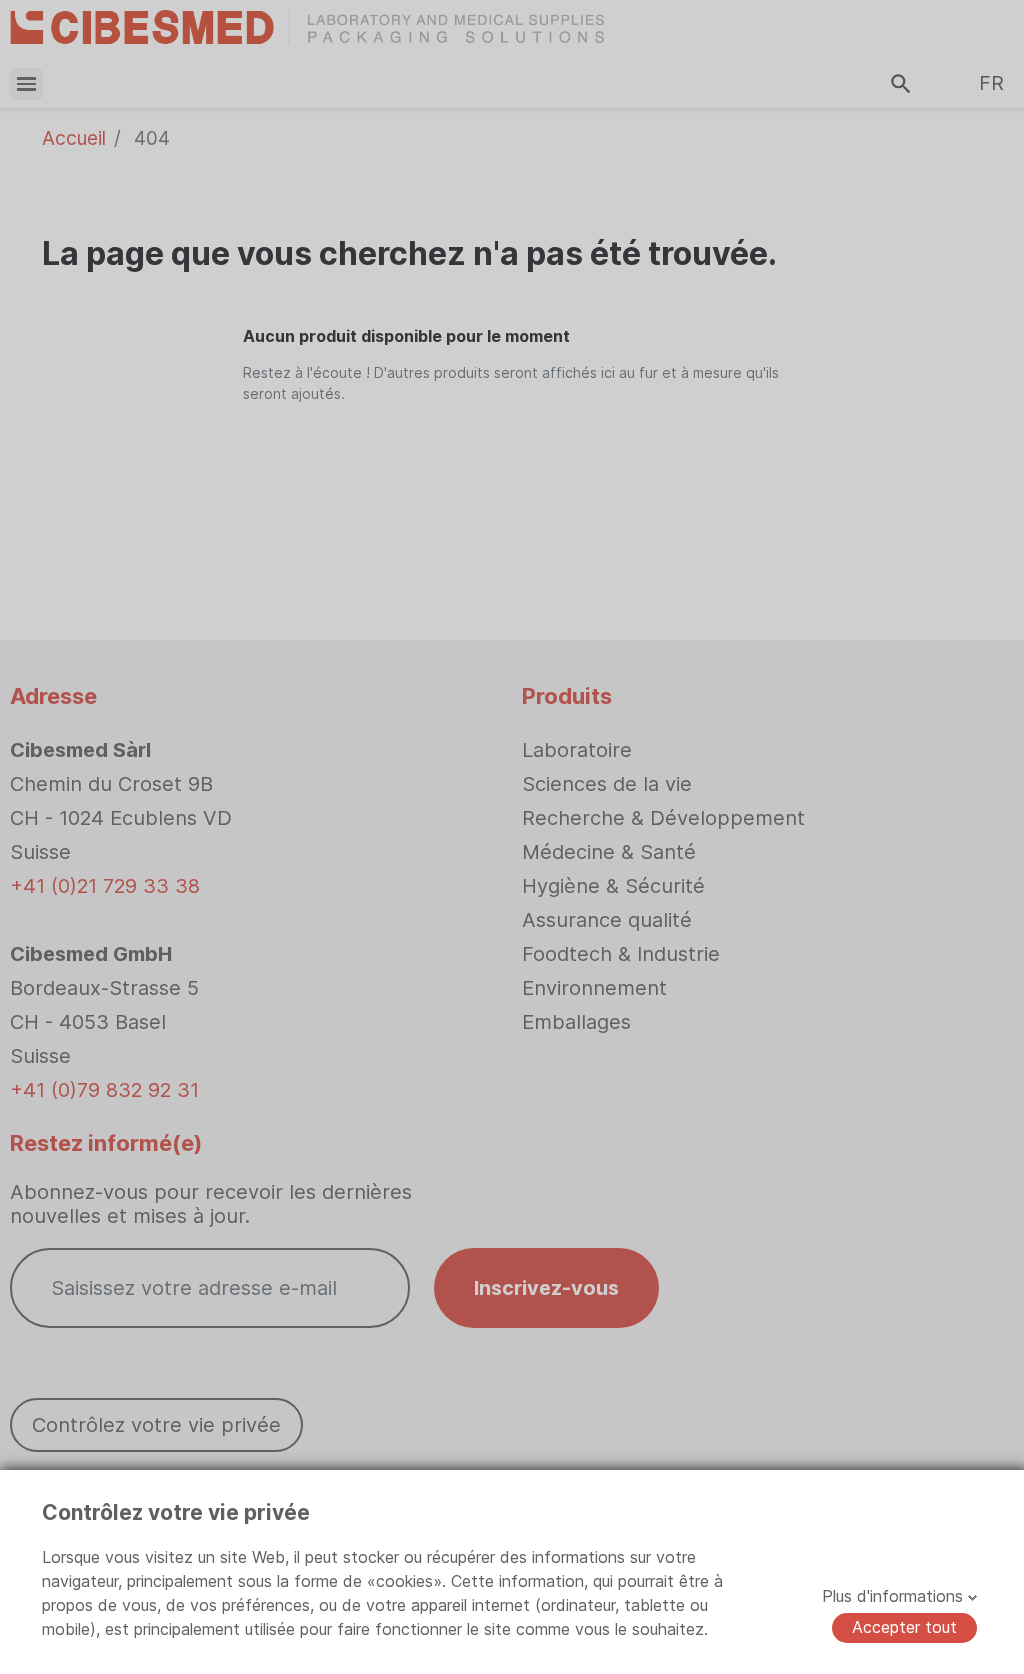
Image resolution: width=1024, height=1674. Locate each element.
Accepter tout (904, 1627)
